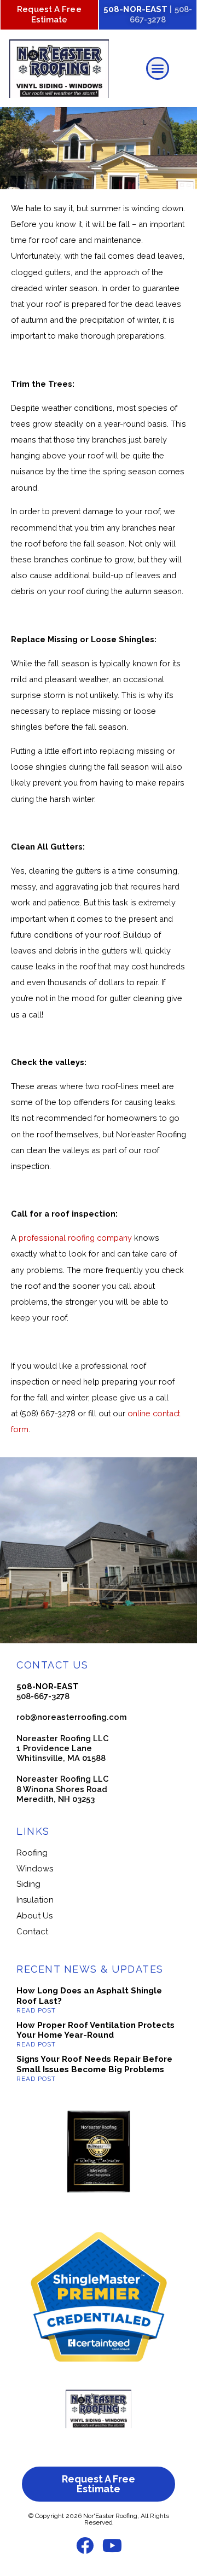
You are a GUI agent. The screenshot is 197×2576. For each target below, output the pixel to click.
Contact (32, 1932)
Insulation (35, 1900)
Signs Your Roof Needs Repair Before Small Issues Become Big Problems (94, 2064)
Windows (35, 1869)
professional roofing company (75, 1238)
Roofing (32, 1853)
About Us (34, 1916)
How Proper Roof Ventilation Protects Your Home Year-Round (95, 2030)
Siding (28, 1884)
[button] (158, 68)
